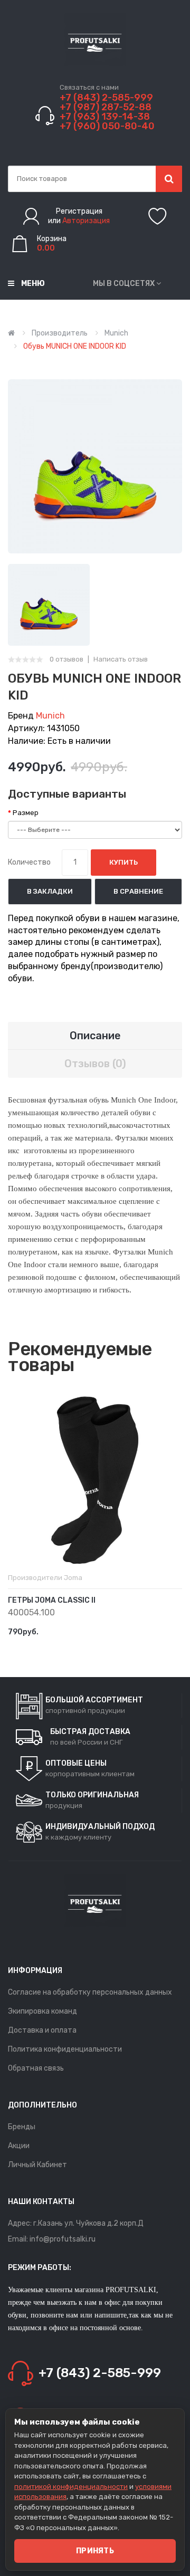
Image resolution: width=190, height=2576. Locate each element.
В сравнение (138, 891)
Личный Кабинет (37, 2165)
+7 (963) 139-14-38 (105, 117)
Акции (19, 2146)
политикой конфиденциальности (71, 2487)
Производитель (60, 333)
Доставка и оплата (42, 2030)
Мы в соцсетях (124, 284)
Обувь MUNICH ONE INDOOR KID (75, 346)
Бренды (22, 2127)
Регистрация (79, 211)
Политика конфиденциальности (65, 2049)
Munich (116, 333)
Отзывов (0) (95, 1064)
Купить (123, 862)
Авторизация (86, 221)
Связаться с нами (89, 87)
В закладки (50, 891)
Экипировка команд (42, 2011)
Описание (95, 1036)
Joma (73, 1578)
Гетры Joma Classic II (52, 1600)
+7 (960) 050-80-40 (107, 126)
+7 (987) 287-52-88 (106, 107)
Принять (95, 2551)
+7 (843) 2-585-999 (106, 98)
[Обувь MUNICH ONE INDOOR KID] (49, 604)
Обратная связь (36, 2068)
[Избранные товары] (158, 216)
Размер (26, 813)
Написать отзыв (121, 659)
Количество (29, 862)
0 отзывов (66, 659)
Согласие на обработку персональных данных (90, 1992)
